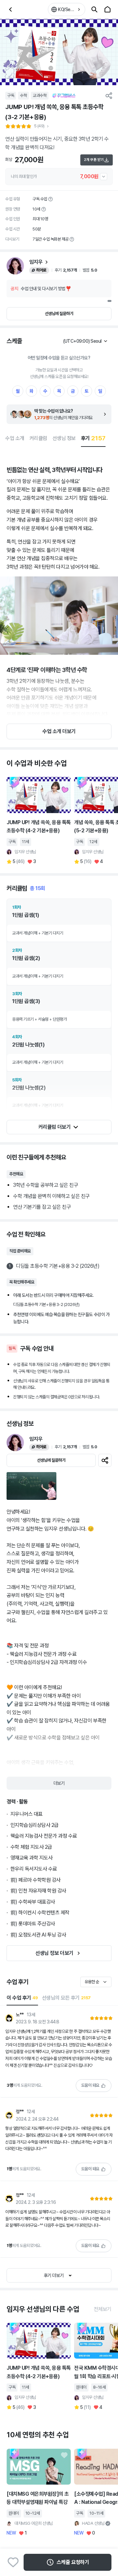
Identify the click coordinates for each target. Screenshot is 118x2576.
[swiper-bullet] (109, 301)
